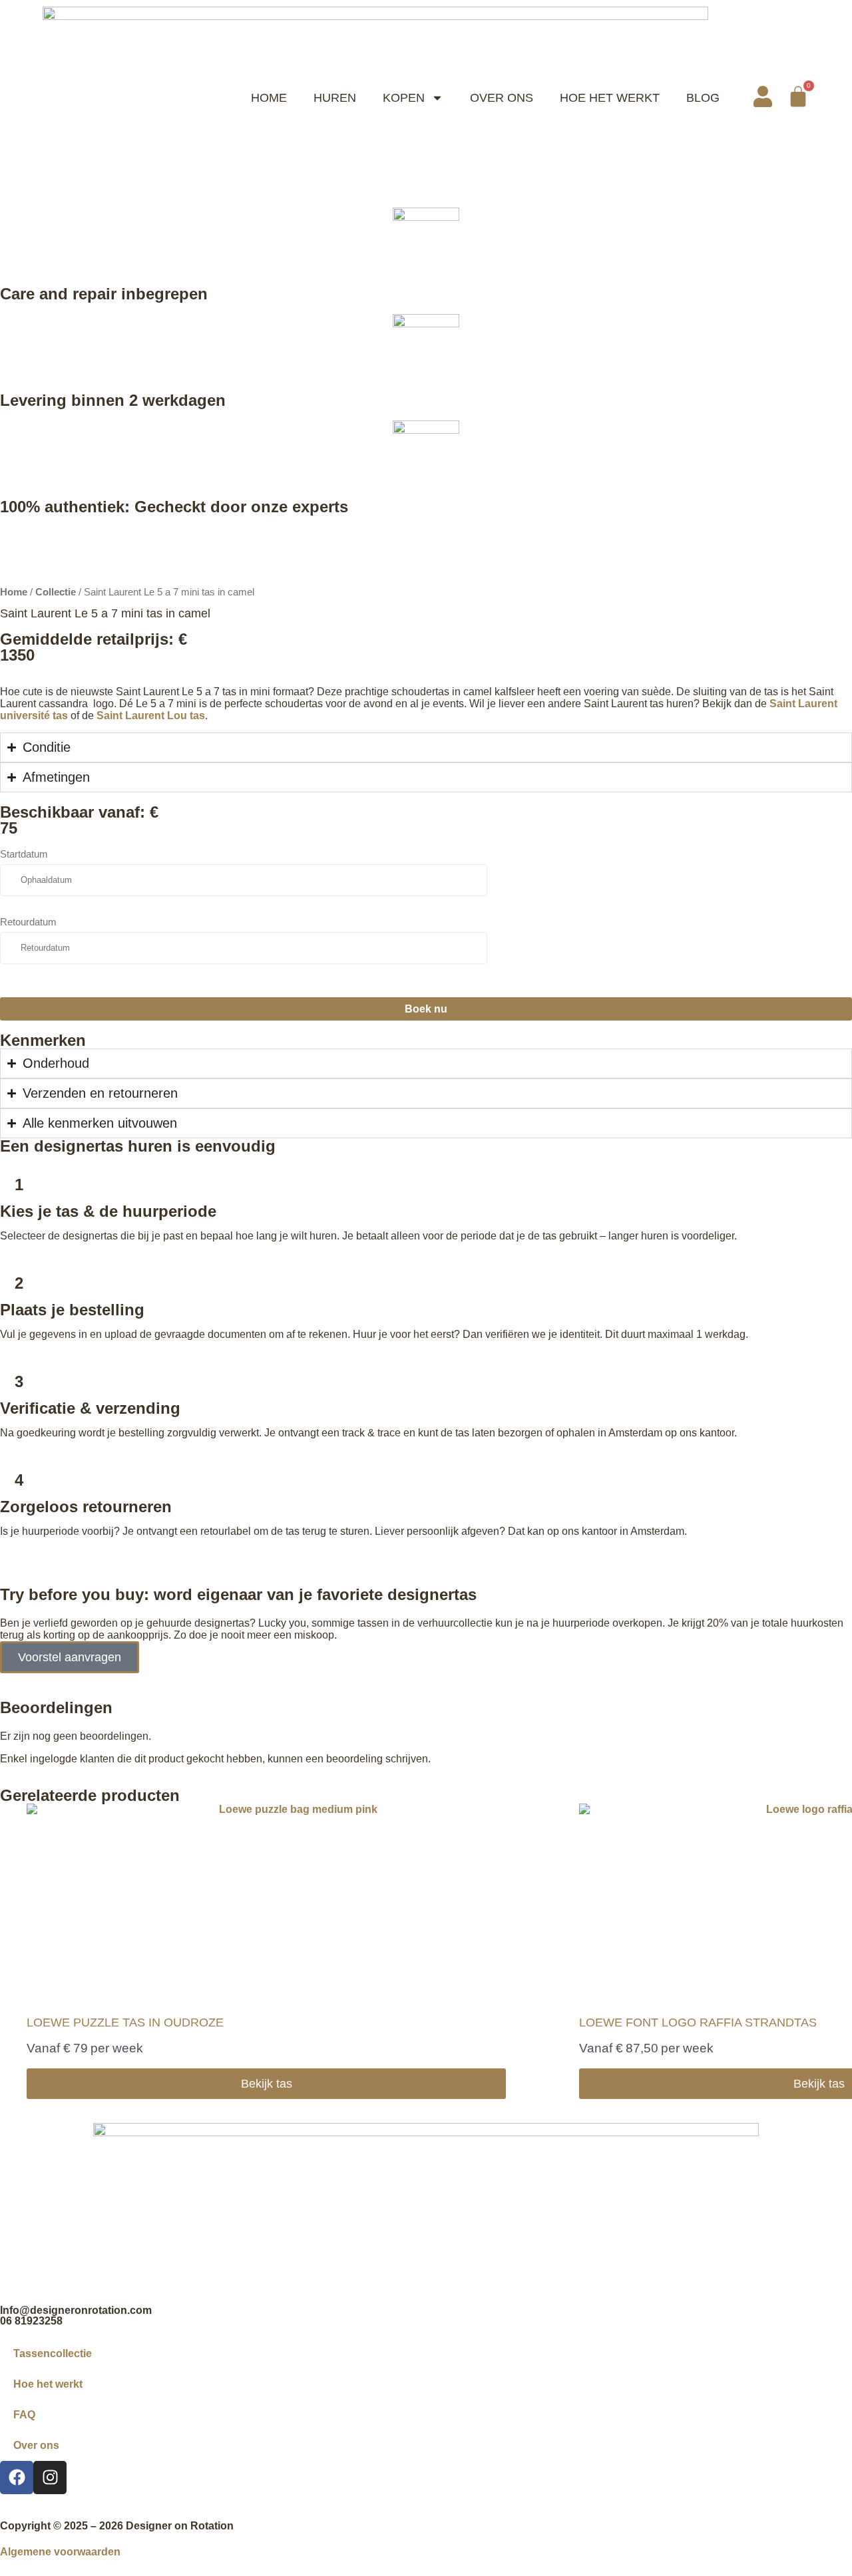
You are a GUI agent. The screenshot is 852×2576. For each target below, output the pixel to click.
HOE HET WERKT (610, 98)
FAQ (24, 2415)
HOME (269, 98)
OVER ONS (502, 98)
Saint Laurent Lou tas (151, 716)
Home (14, 592)
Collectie (56, 592)
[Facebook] (17, 2478)
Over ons (36, 2445)
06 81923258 (31, 2321)
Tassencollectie (53, 2353)
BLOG (703, 98)
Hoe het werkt (48, 2384)
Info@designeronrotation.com (76, 2310)
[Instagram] (50, 2478)
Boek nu (426, 1009)
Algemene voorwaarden (60, 2552)
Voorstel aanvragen (70, 1657)
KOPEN (404, 98)
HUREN (335, 98)
